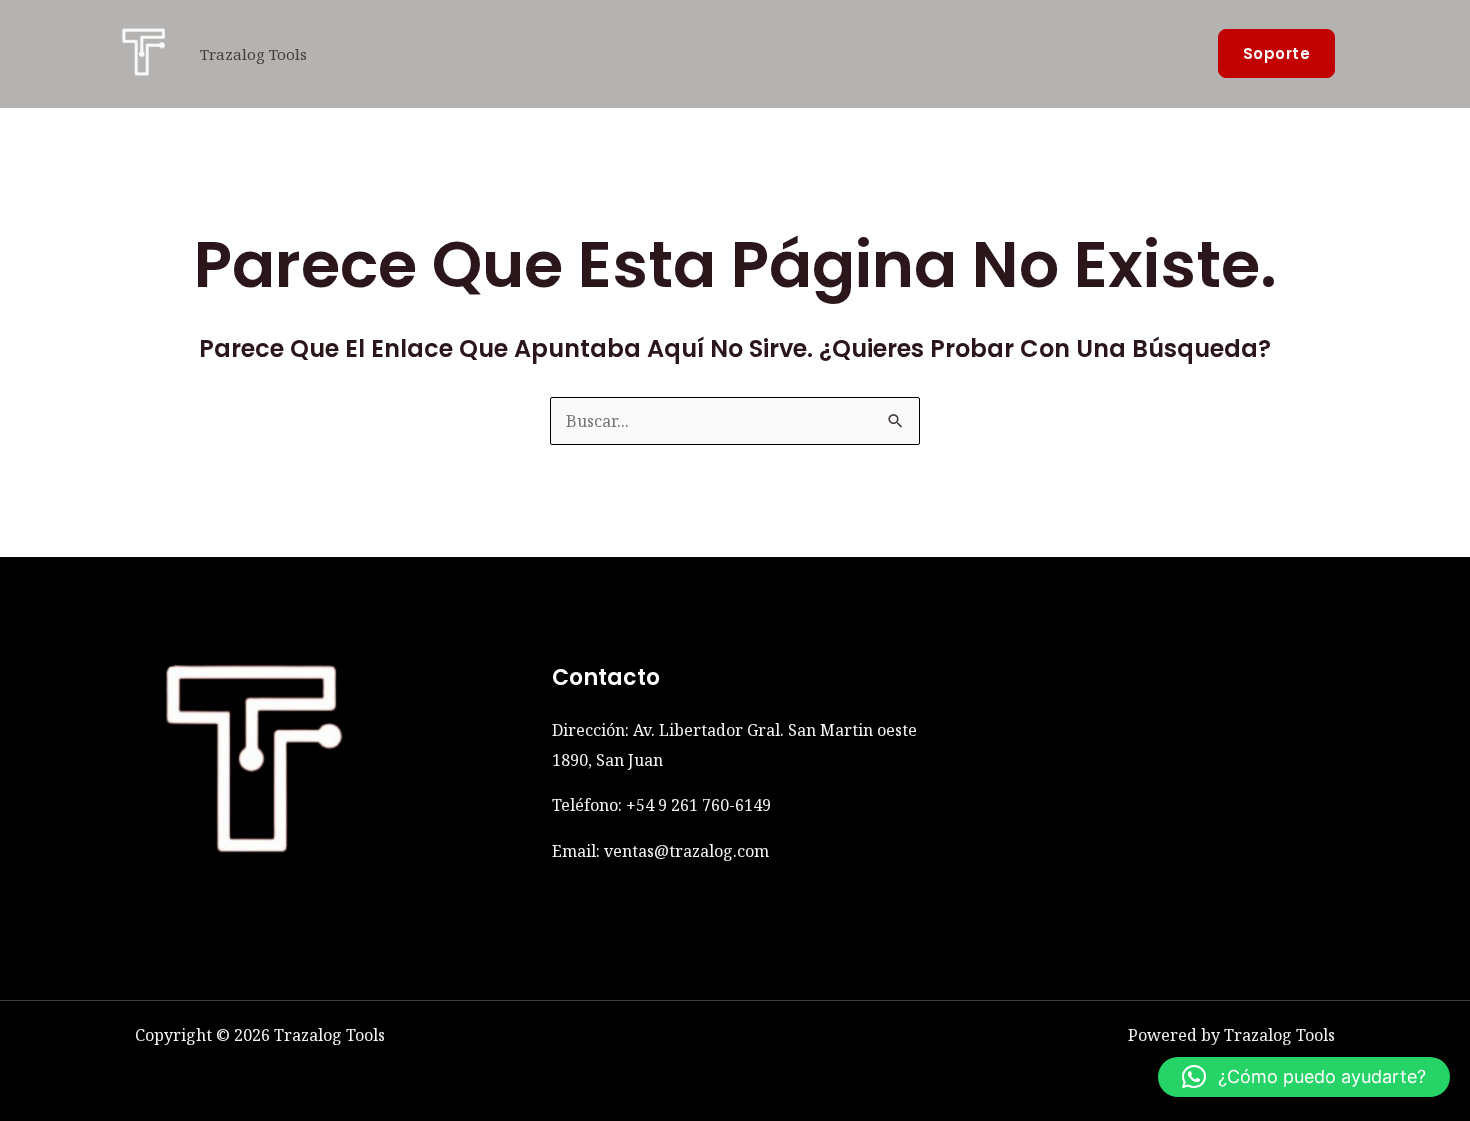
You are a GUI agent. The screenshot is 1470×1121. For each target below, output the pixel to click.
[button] (1277, 53)
